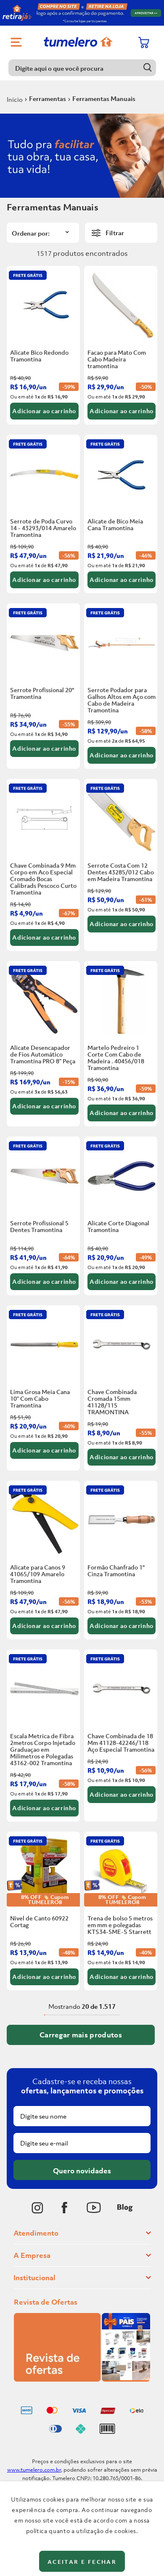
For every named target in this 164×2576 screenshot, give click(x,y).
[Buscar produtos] (148, 68)
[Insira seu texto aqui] (37, 2208)
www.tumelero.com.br (34, 2470)
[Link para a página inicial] (15, 99)
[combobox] (82, 68)
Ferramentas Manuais (104, 98)
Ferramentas (48, 98)
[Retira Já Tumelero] (82, 13)
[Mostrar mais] (81, 2035)
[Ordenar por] (43, 233)
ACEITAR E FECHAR (82, 2562)
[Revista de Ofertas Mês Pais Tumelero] (82, 2379)
